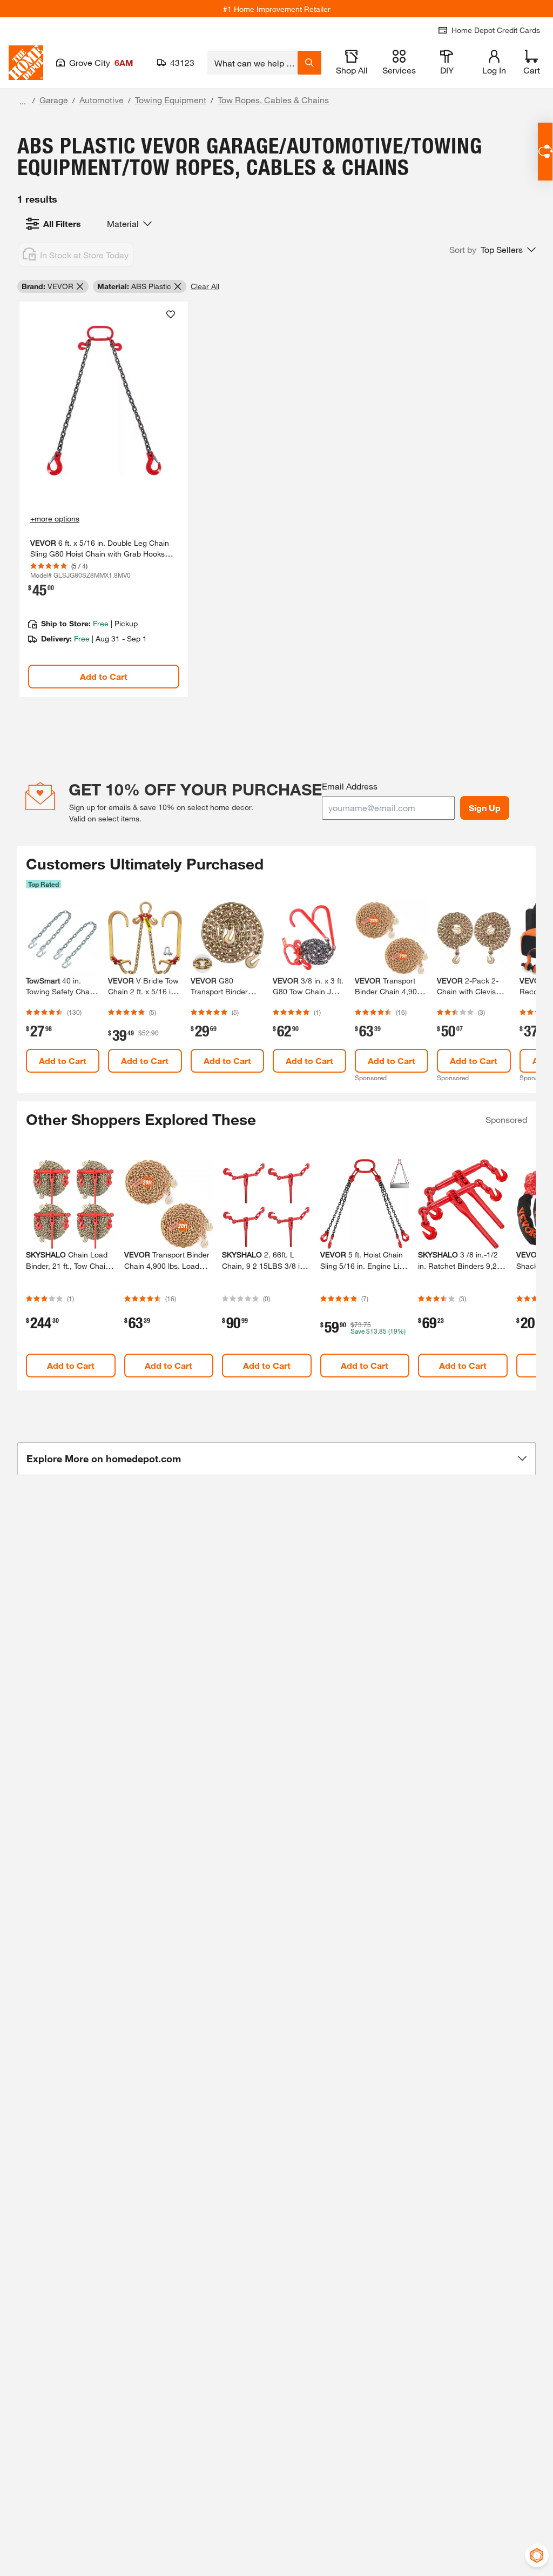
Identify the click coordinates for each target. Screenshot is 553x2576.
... (23, 101)
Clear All (205, 286)
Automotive (102, 100)
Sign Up (485, 808)
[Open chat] (545, 152)
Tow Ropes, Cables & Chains (273, 100)
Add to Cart (104, 676)
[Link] (104, 499)
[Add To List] (171, 315)
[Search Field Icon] (309, 63)
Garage (54, 100)
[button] (493, 250)
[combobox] (252, 63)
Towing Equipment (171, 100)
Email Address (350, 786)
